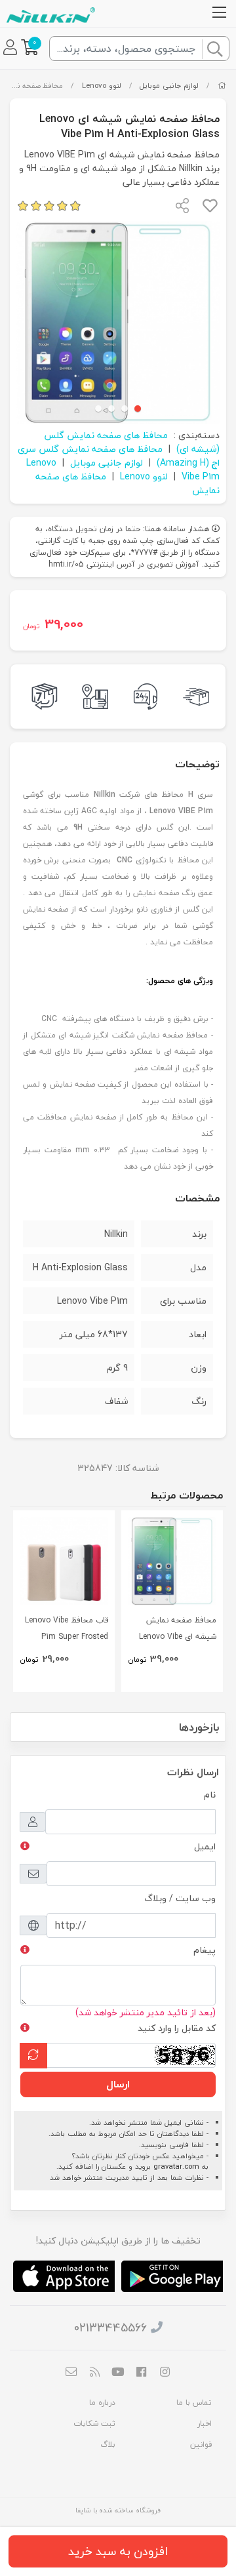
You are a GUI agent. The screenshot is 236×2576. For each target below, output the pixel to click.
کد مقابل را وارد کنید (177, 2028)
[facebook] (142, 2373)
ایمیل (205, 1846)
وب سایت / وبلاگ (180, 1898)
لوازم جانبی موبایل (169, 86)
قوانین (201, 2445)
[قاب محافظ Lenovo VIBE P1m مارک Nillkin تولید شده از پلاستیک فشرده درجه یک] (64, 1561)
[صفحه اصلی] (222, 86)
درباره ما (102, 2403)
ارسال (118, 2084)
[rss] (95, 2373)
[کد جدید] (33, 2056)
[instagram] (165, 2373)
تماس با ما (194, 2403)
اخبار (205, 2424)
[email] (71, 2373)
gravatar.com (176, 2166)
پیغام (205, 1950)
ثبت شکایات (94, 2424)
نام (210, 1795)
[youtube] (118, 2373)
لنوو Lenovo (102, 86)
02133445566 (110, 2328)
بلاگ (108, 2445)
